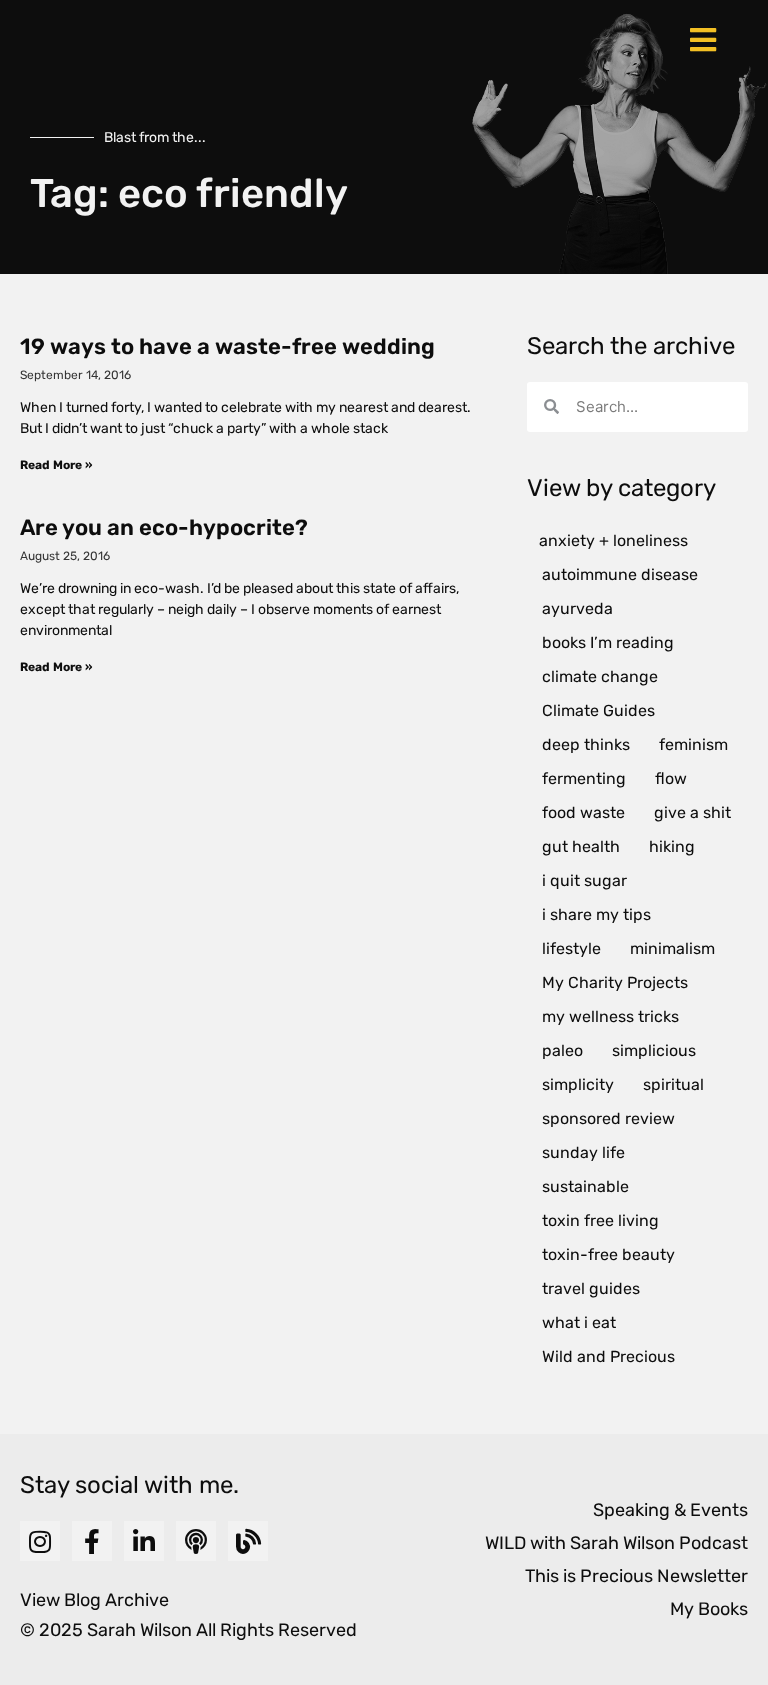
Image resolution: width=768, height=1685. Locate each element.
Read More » (56, 465)
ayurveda (577, 608)
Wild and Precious (608, 1356)
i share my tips (596, 914)
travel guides (591, 1288)
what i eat (579, 1322)
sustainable (585, 1186)
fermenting (584, 778)
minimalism (672, 948)
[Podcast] (196, 1541)
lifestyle (571, 948)
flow (671, 778)
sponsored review (608, 1118)
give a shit (692, 812)
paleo (562, 1050)
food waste (583, 812)
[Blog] (248, 1541)
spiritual (673, 1084)
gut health (581, 846)
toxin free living (600, 1220)
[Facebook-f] (92, 1541)
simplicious (654, 1050)
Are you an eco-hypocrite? (164, 527)
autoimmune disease (620, 574)
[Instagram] (40, 1541)
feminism (693, 744)
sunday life (583, 1152)
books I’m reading (608, 642)
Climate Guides (598, 710)
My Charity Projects (615, 982)
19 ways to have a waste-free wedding (227, 346)
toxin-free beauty (608, 1254)
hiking (672, 846)
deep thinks (586, 744)
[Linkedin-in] (144, 1541)
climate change (600, 676)
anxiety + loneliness (613, 540)
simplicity (578, 1084)
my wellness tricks (610, 1016)
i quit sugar (584, 880)
